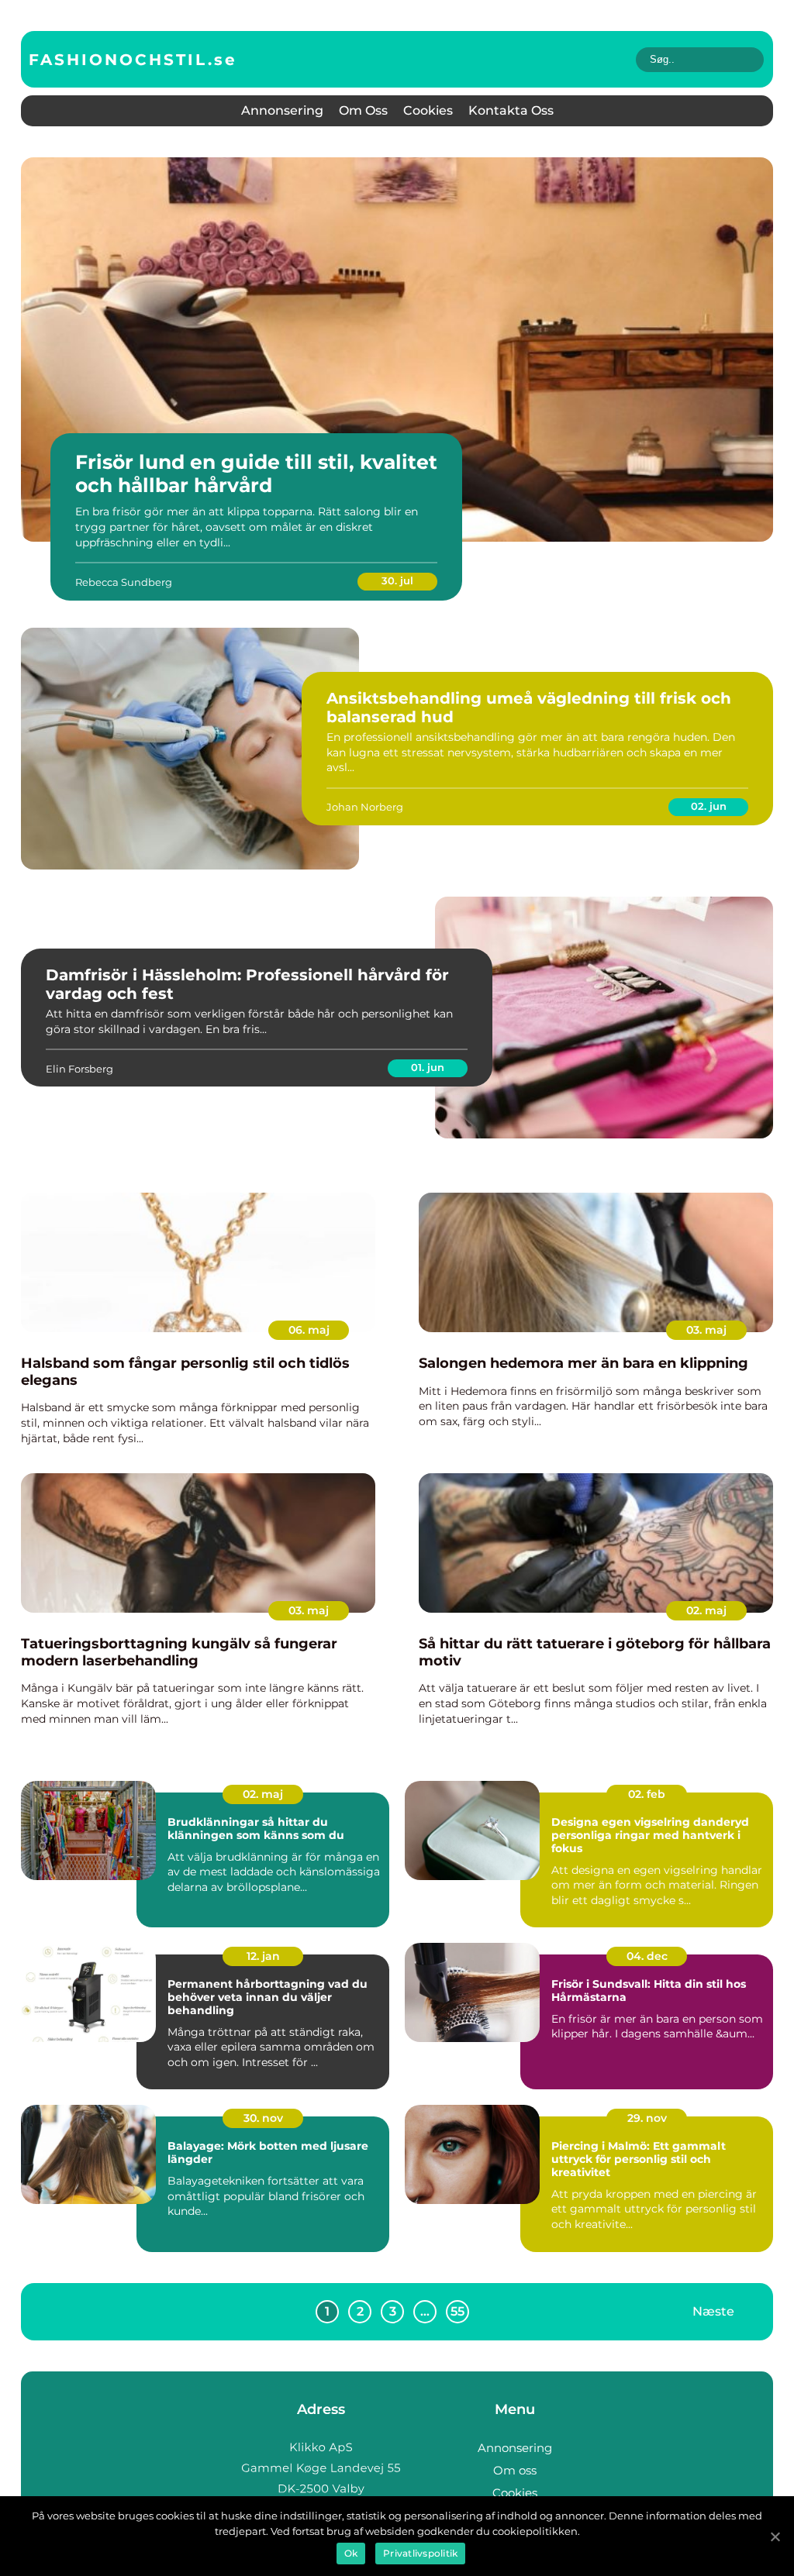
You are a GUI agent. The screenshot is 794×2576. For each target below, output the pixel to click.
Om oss (363, 110)
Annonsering (282, 110)
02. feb (647, 1794)
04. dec (647, 1956)
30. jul (397, 580)
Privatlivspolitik (420, 2553)
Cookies (428, 110)
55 (457, 2311)
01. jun (428, 1067)
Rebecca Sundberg (124, 582)
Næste (713, 2311)
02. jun (709, 806)
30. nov (263, 2118)
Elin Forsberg (79, 1069)
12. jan (263, 1956)
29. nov (647, 2118)
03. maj (706, 1330)
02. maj (706, 1610)
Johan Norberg (365, 807)
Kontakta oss (511, 110)
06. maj (309, 1330)
